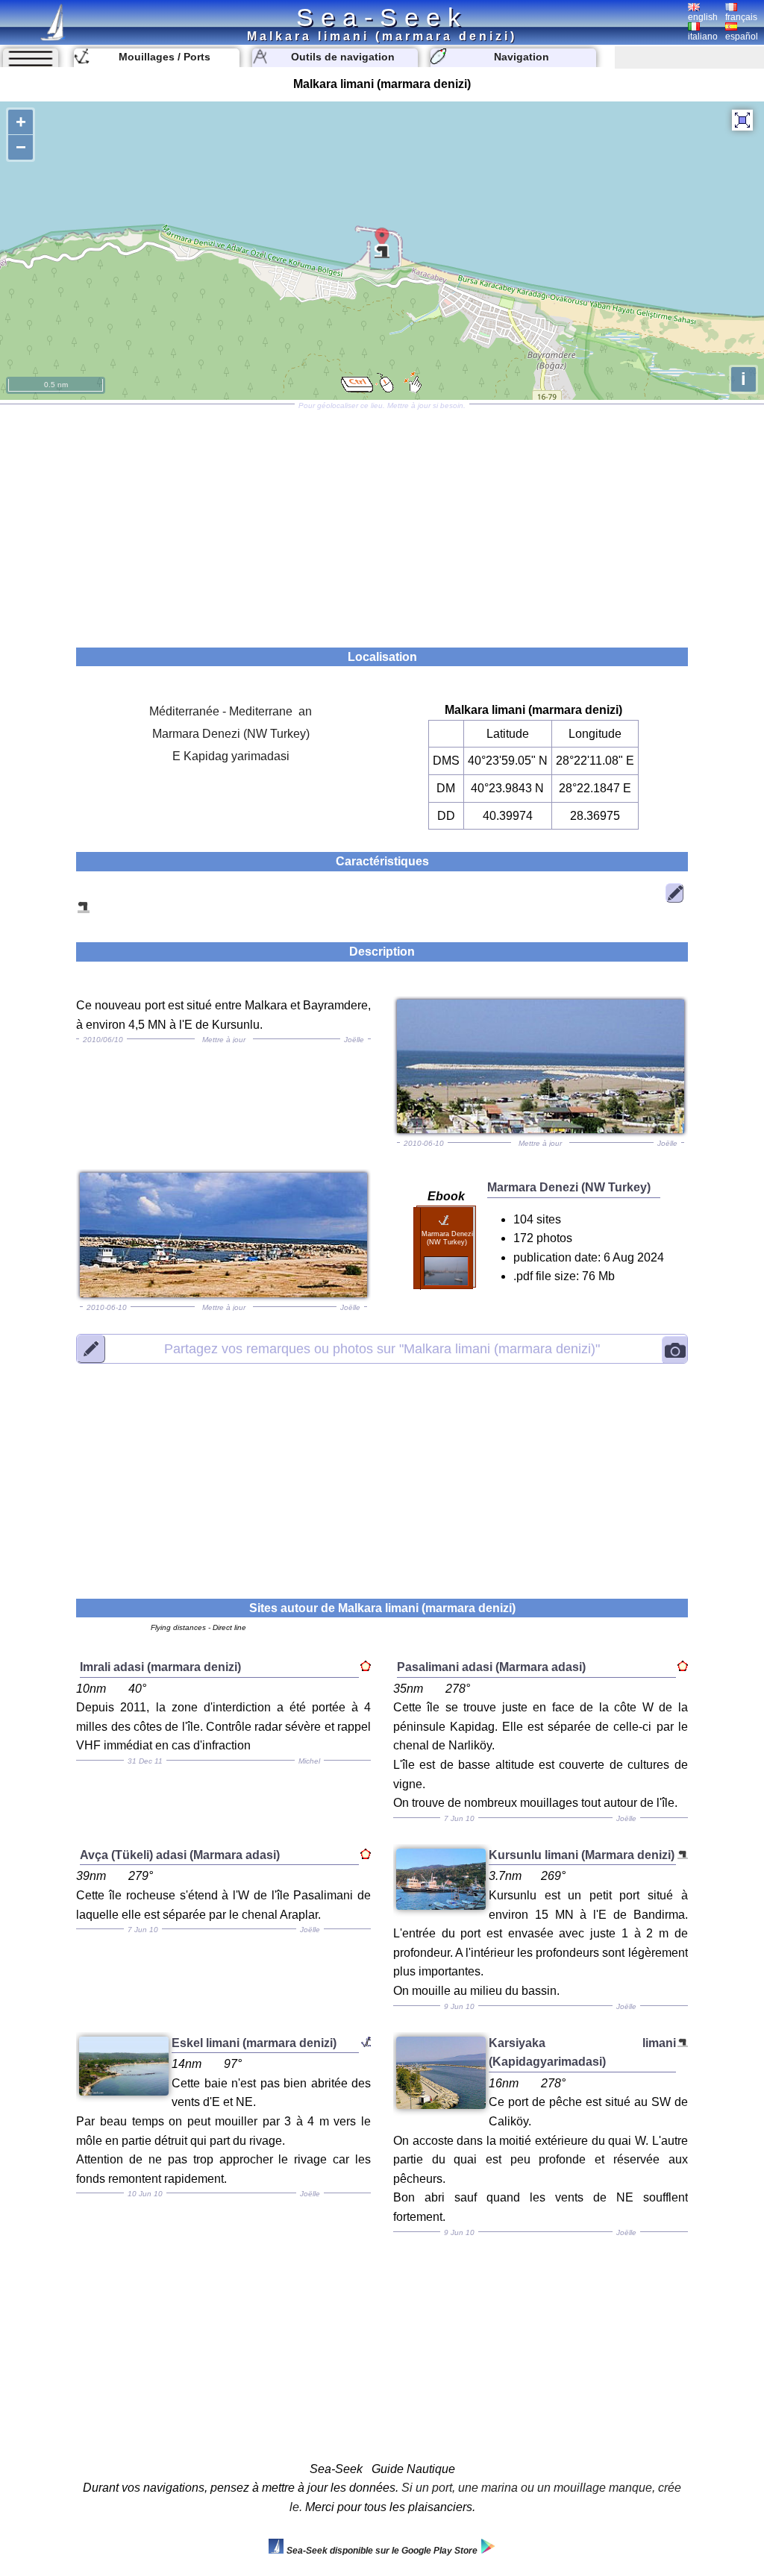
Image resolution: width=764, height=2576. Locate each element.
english (703, 17)
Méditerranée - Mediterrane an (231, 711)
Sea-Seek (382, 17)
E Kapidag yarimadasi (231, 756)
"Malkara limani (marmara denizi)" (382, 1348)
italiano (703, 37)
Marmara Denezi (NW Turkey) (231, 734)
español (742, 37)
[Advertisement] (382, 521)
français (741, 17)
